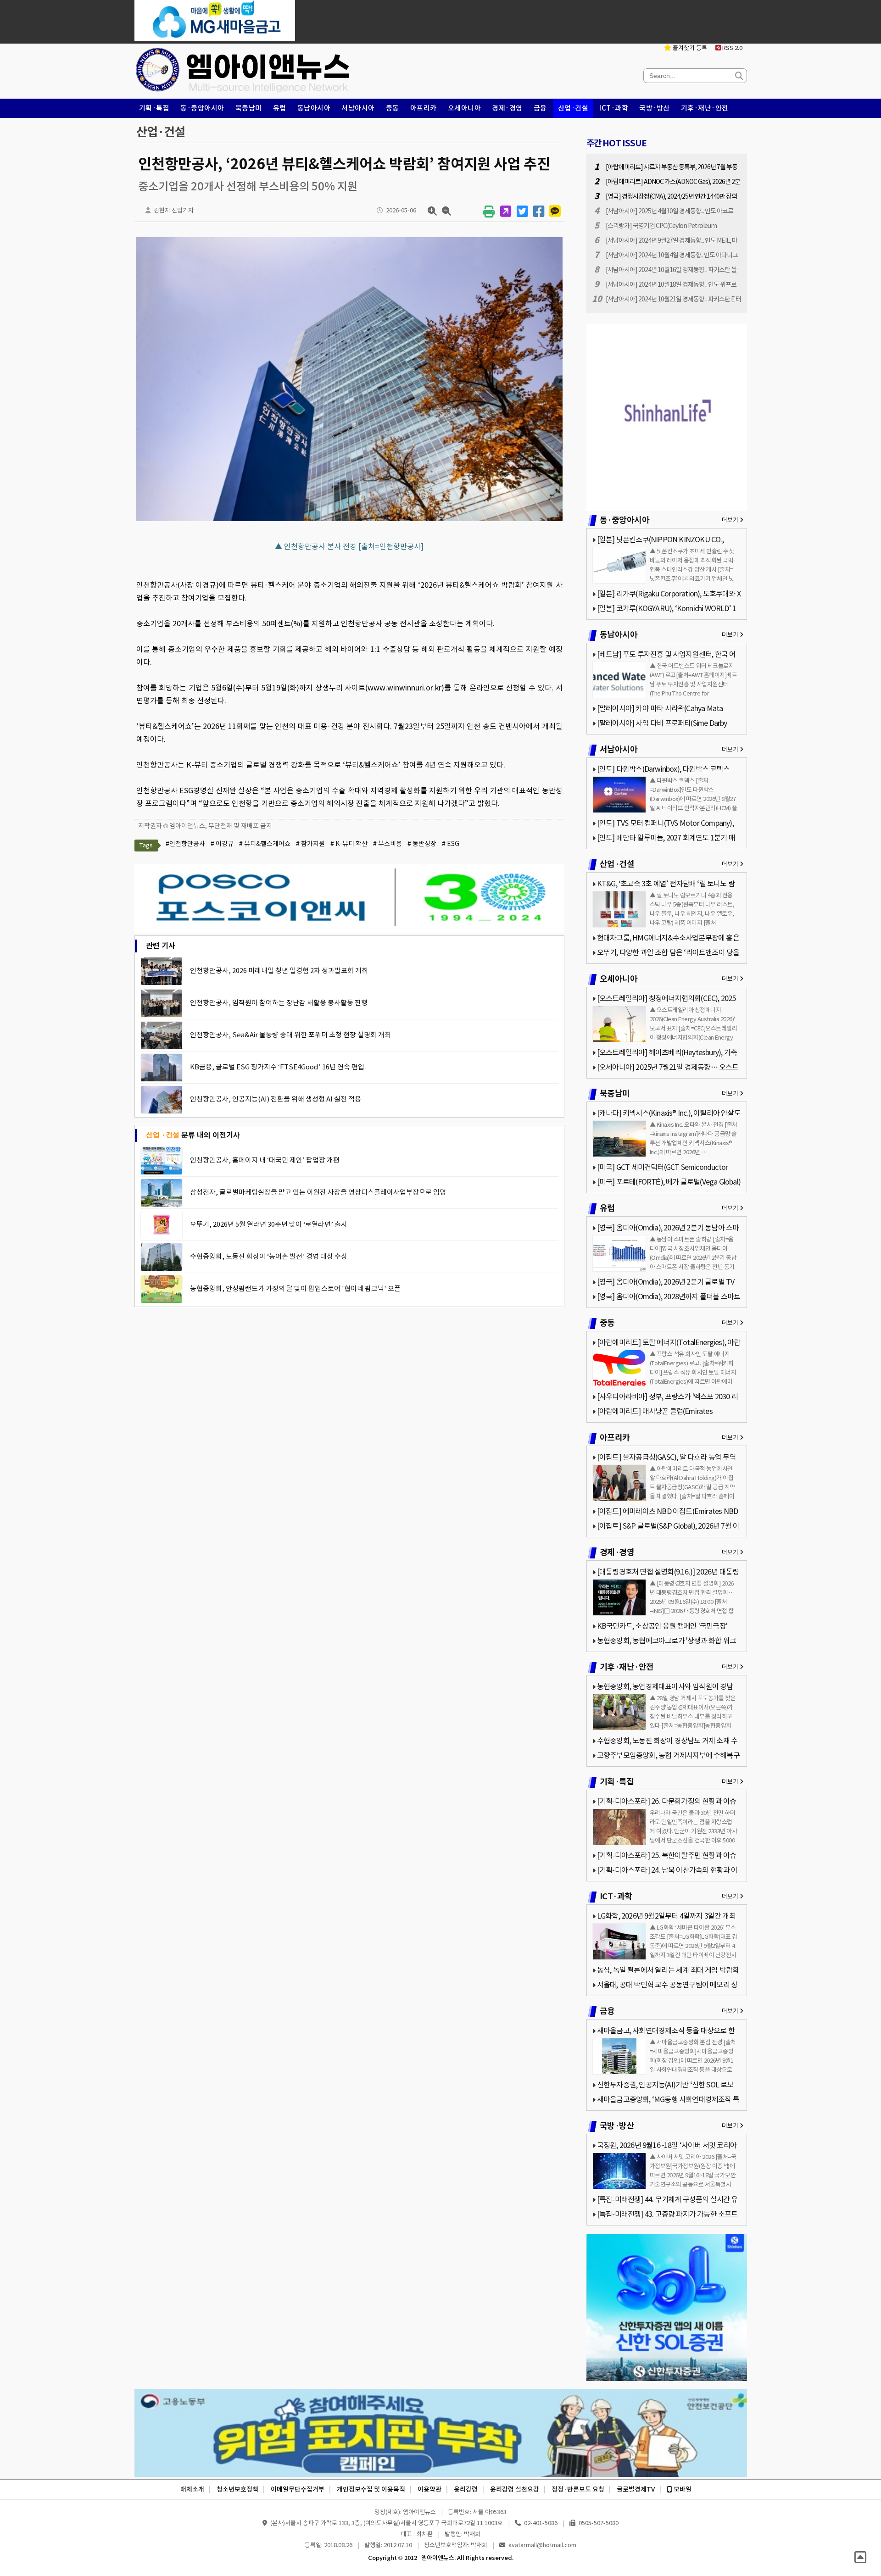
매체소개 (192, 2489)
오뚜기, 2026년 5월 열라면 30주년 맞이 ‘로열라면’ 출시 (269, 1224)
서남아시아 (358, 108)
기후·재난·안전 (705, 108)
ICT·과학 (614, 108)
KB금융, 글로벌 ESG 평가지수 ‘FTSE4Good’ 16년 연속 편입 (277, 1067)
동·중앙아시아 (202, 108)
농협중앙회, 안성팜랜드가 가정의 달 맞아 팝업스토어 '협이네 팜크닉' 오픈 (295, 1288)
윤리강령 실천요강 (515, 2489)
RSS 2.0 (732, 48)
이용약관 (429, 2489)
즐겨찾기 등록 (689, 48)
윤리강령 (466, 2489)
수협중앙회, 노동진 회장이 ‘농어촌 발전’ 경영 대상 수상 (269, 1256)
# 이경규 (222, 844)
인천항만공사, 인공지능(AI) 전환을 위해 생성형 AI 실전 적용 (276, 1099)
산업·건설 (573, 108)
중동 (393, 108)
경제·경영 (507, 108)
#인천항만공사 (185, 844)
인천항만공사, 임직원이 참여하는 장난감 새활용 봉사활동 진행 (279, 1003)
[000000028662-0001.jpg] (349, 521)
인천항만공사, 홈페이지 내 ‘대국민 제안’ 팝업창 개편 (265, 1160)
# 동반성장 (422, 844)
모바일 (682, 2489)
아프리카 (424, 108)
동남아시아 (314, 108)
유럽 (280, 108)
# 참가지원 (310, 844)
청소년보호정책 (237, 2489)
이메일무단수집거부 (298, 2489)
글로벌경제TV (636, 2489)
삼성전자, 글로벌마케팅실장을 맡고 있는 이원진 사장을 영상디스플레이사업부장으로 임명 (318, 1192)
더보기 (731, 520)
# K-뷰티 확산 (349, 844)
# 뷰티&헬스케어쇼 (265, 844)
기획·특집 (154, 108)
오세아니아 (465, 108)
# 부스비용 (388, 844)
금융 (540, 108)
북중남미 (249, 108)
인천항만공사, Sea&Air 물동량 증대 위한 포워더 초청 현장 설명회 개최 (290, 1035)
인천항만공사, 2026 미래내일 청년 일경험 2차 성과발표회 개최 (279, 971)
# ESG (451, 844)
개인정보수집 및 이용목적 (371, 2489)
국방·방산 (655, 108)
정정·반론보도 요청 (578, 2489)
